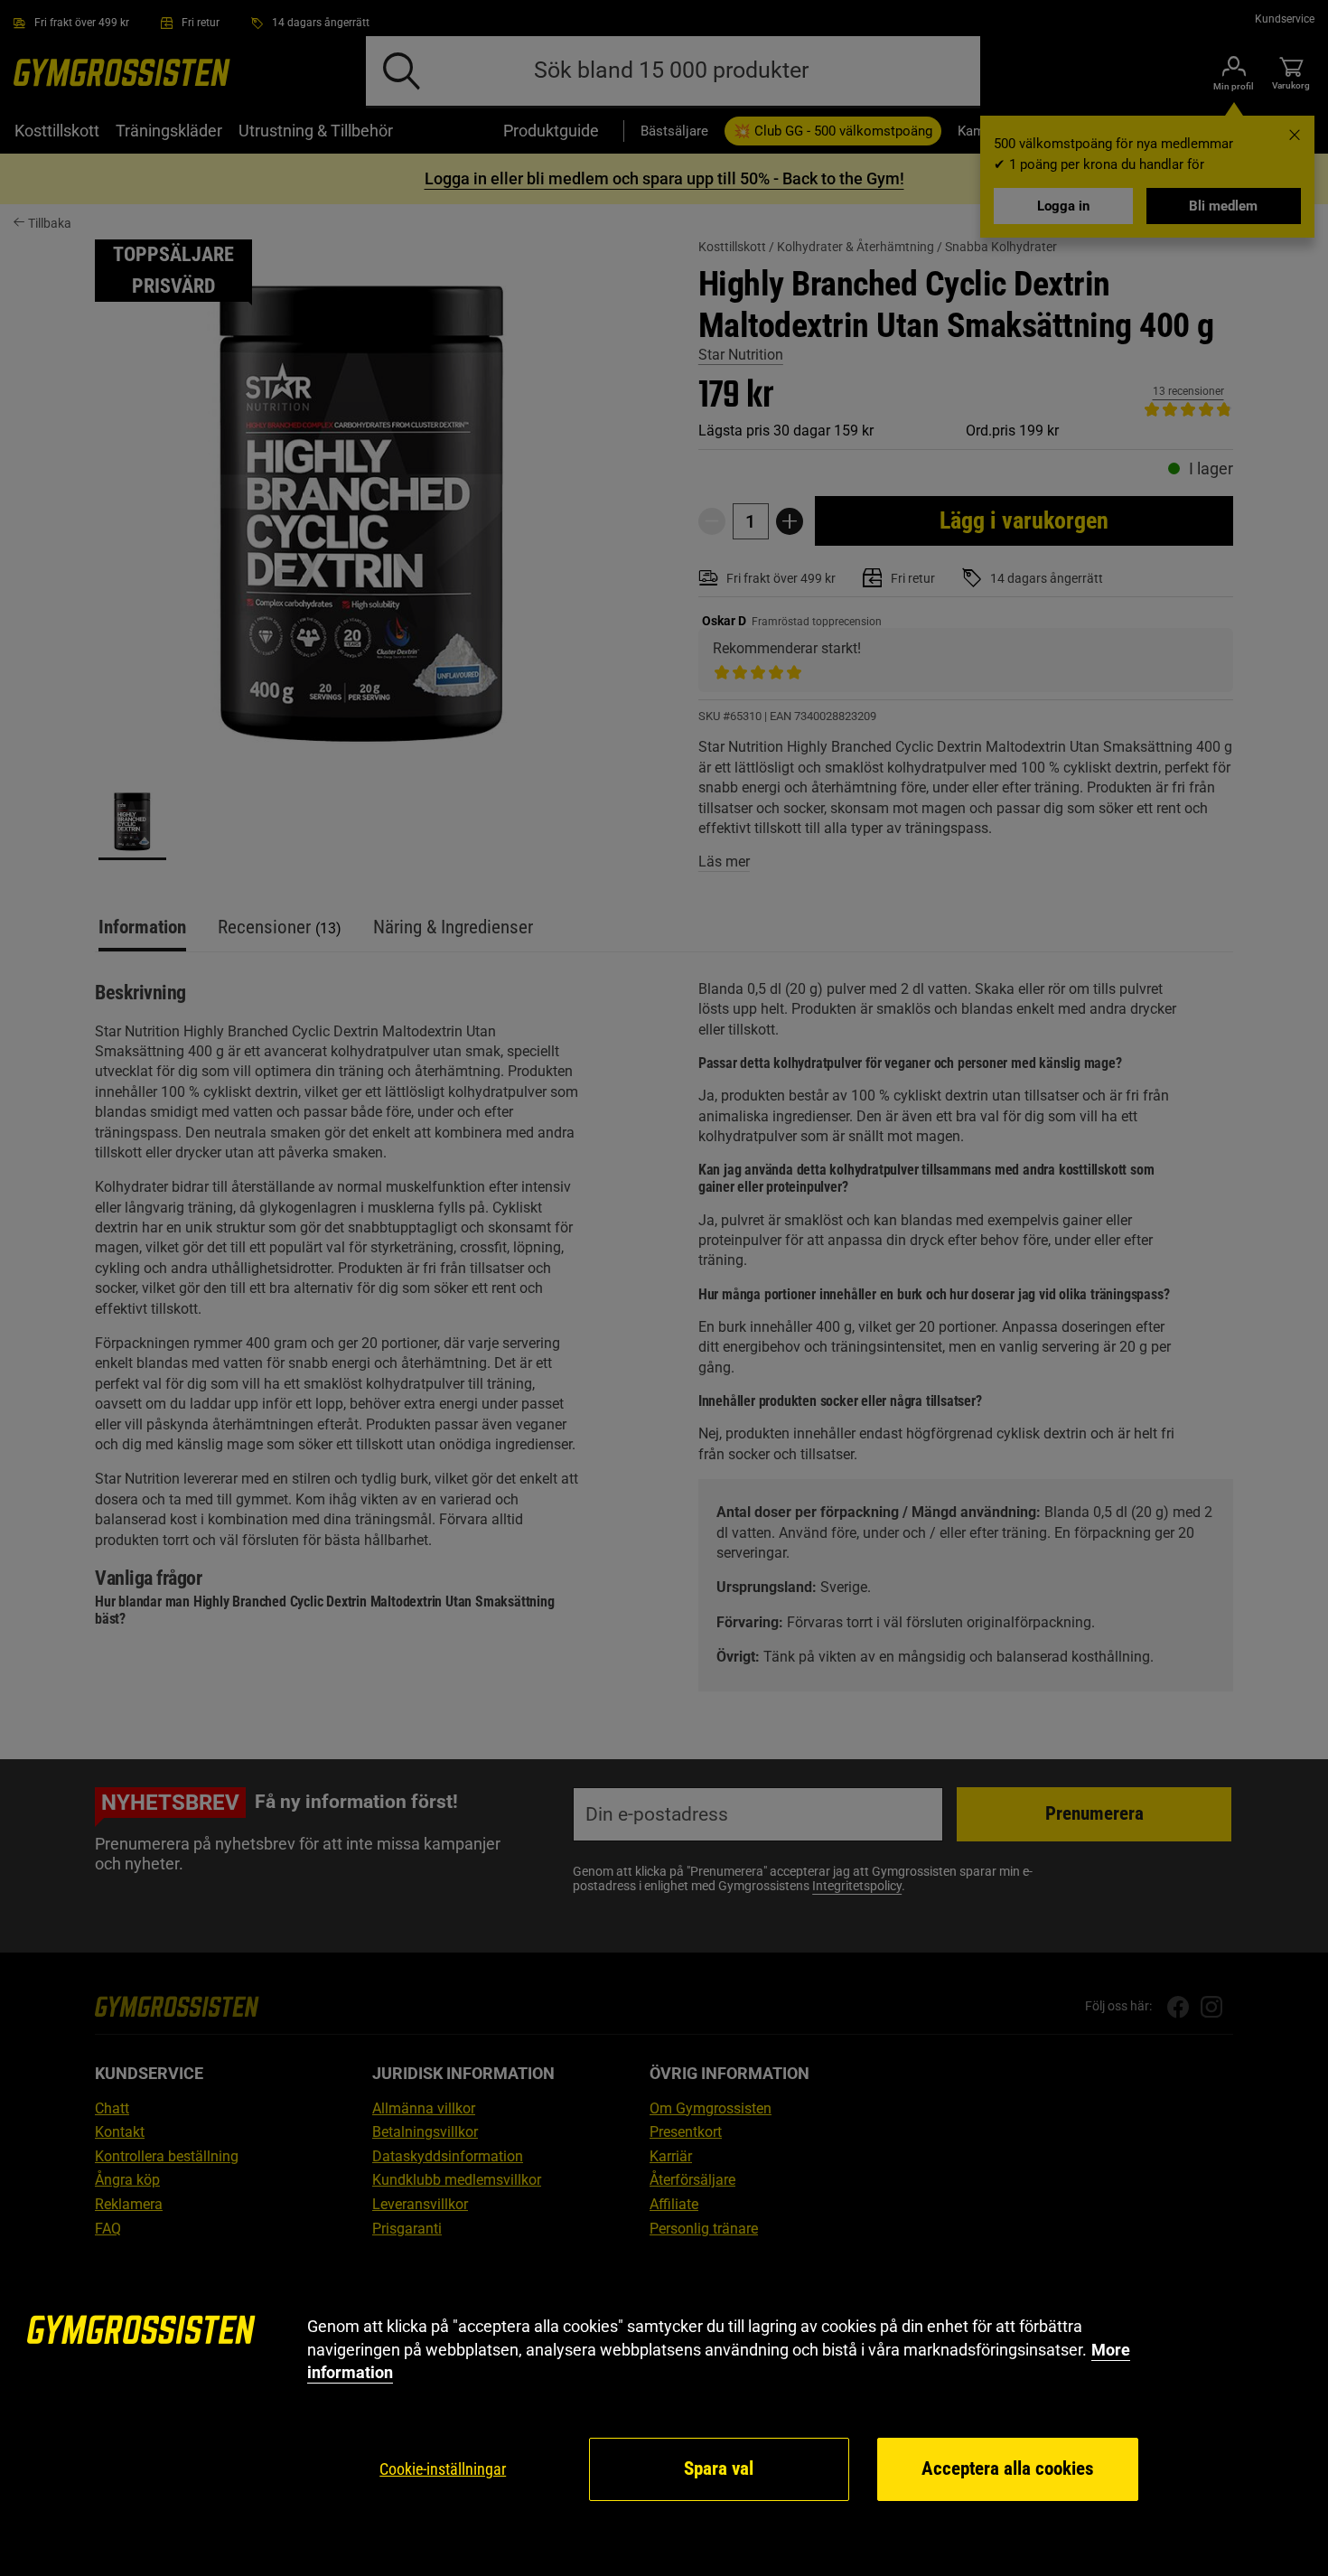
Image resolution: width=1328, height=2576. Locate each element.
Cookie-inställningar (443, 2469)
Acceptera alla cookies (1008, 2468)
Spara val (719, 2468)
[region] (664, 2409)
